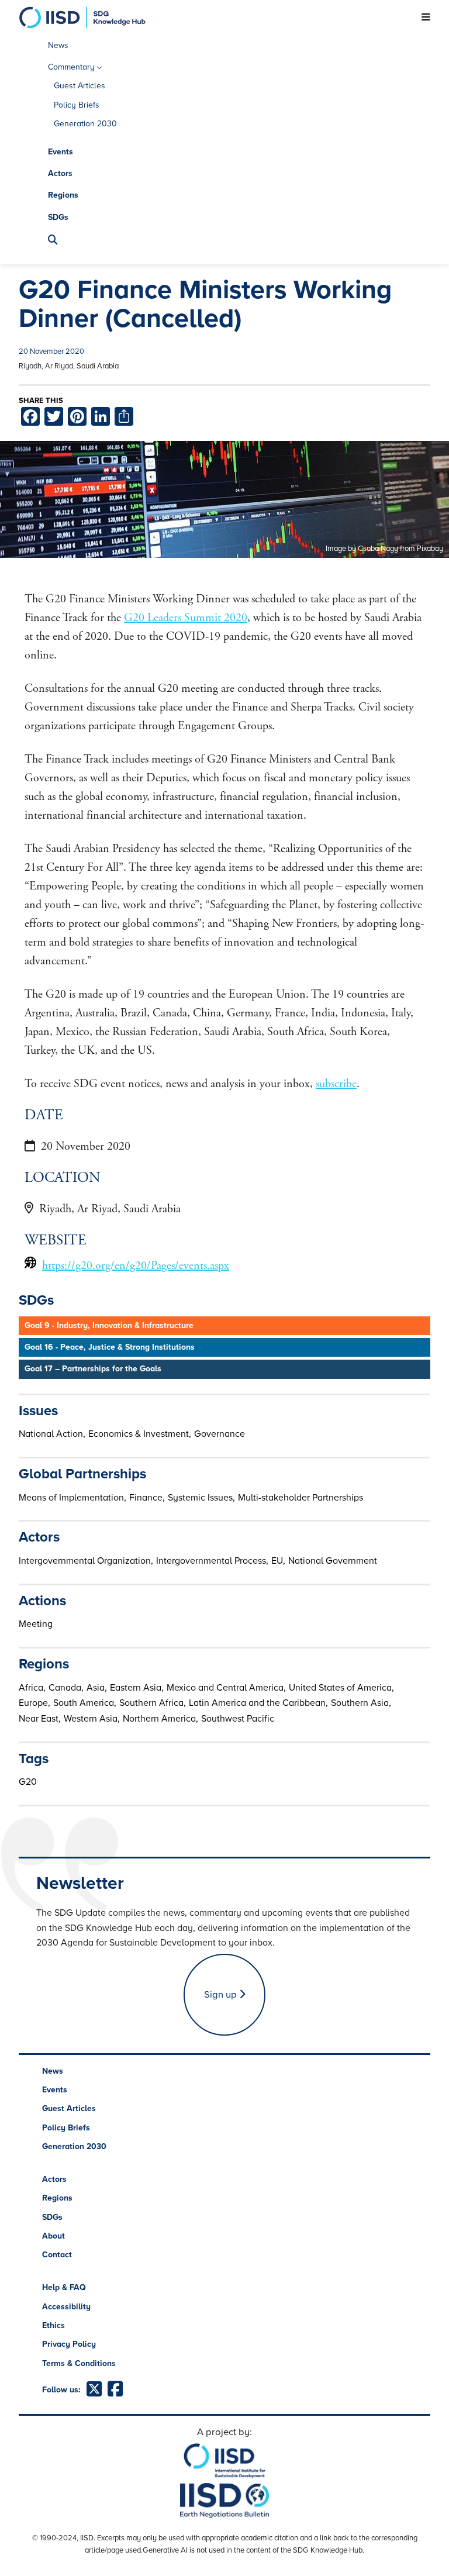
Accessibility (66, 2307)
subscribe (336, 1084)
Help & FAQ (64, 2287)
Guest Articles (80, 86)
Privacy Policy (69, 2344)
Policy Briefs (77, 105)
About (53, 2236)
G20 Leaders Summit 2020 (186, 618)
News (58, 45)
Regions (63, 195)
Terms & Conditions (79, 2363)
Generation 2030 (85, 124)
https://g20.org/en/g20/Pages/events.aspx (136, 1266)
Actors (60, 173)
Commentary (71, 67)
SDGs (58, 217)
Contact (57, 2255)
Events (61, 152)
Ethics (53, 2325)
